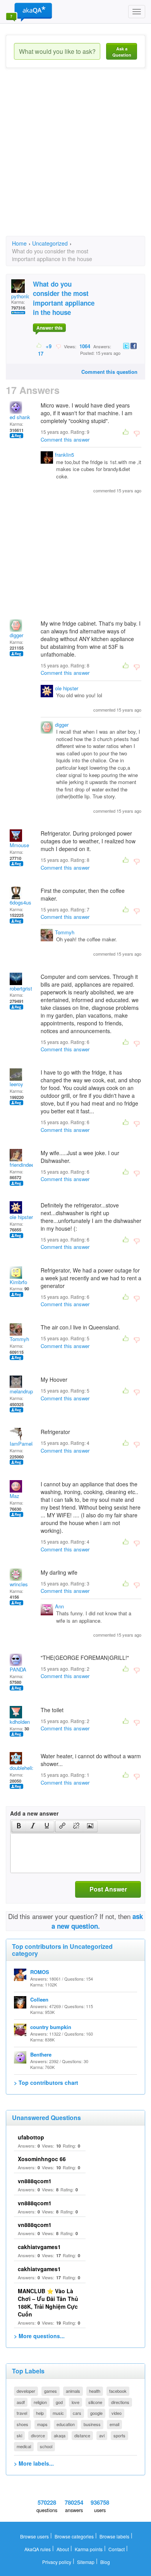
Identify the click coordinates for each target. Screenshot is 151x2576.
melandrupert (24, 1391)
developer (26, 2391)
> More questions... (39, 2336)
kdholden (20, 1722)
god (59, 2402)
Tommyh (65, 932)
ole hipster (67, 688)
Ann (59, 1606)
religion (40, 2402)
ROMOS (40, 1972)
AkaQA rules (38, 2549)
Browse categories (74, 2536)
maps (42, 2424)
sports (119, 2435)
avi (102, 2435)
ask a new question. (97, 1921)
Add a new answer (34, 1813)
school (46, 2446)
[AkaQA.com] (29, 12)
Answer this (50, 328)
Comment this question (109, 372)
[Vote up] (39, 346)
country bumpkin (51, 2027)
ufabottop (31, 2137)
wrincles (19, 1584)
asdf (21, 2402)
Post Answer (108, 1889)
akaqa (60, 2435)
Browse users (34, 2536)
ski (19, 2435)
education (66, 2424)
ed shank (20, 417)
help (40, 2413)
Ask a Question (122, 52)
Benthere (41, 2054)
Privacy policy (57, 2562)
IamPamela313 (27, 1444)
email (114, 2424)
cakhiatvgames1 (39, 2247)
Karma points (89, 2549)
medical (24, 2446)
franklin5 (64, 455)
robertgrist (21, 988)
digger (16, 635)
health (95, 2391)
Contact (117, 2549)
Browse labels (114, 2536)
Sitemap (86, 2562)
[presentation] (19, 1826)
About (63, 2549)
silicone (95, 2402)
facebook (118, 2391)
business (92, 2424)
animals (73, 2391)
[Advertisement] (75, 159)
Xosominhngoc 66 (42, 2159)
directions (120, 2402)
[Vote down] (58, 346)
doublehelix (22, 1768)
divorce (38, 2435)
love (75, 2402)
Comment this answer (65, 439)
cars (77, 2413)
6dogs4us (21, 902)
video (117, 2413)
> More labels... (34, 2463)
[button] (19, 1826)
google (96, 2413)
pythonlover (24, 296)
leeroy (16, 1084)
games (51, 2391)
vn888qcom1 (35, 2181)
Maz (15, 1496)
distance (82, 2435)
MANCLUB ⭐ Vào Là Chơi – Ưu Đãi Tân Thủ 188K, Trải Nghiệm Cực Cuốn (48, 2303)
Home (19, 243)
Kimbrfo (18, 1282)
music (58, 2413)
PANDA (18, 1669)
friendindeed (23, 1165)
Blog (105, 2562)
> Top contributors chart (46, 2082)
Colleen (39, 1999)
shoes (22, 2424)
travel (22, 2413)
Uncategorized (50, 243)
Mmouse (19, 845)
